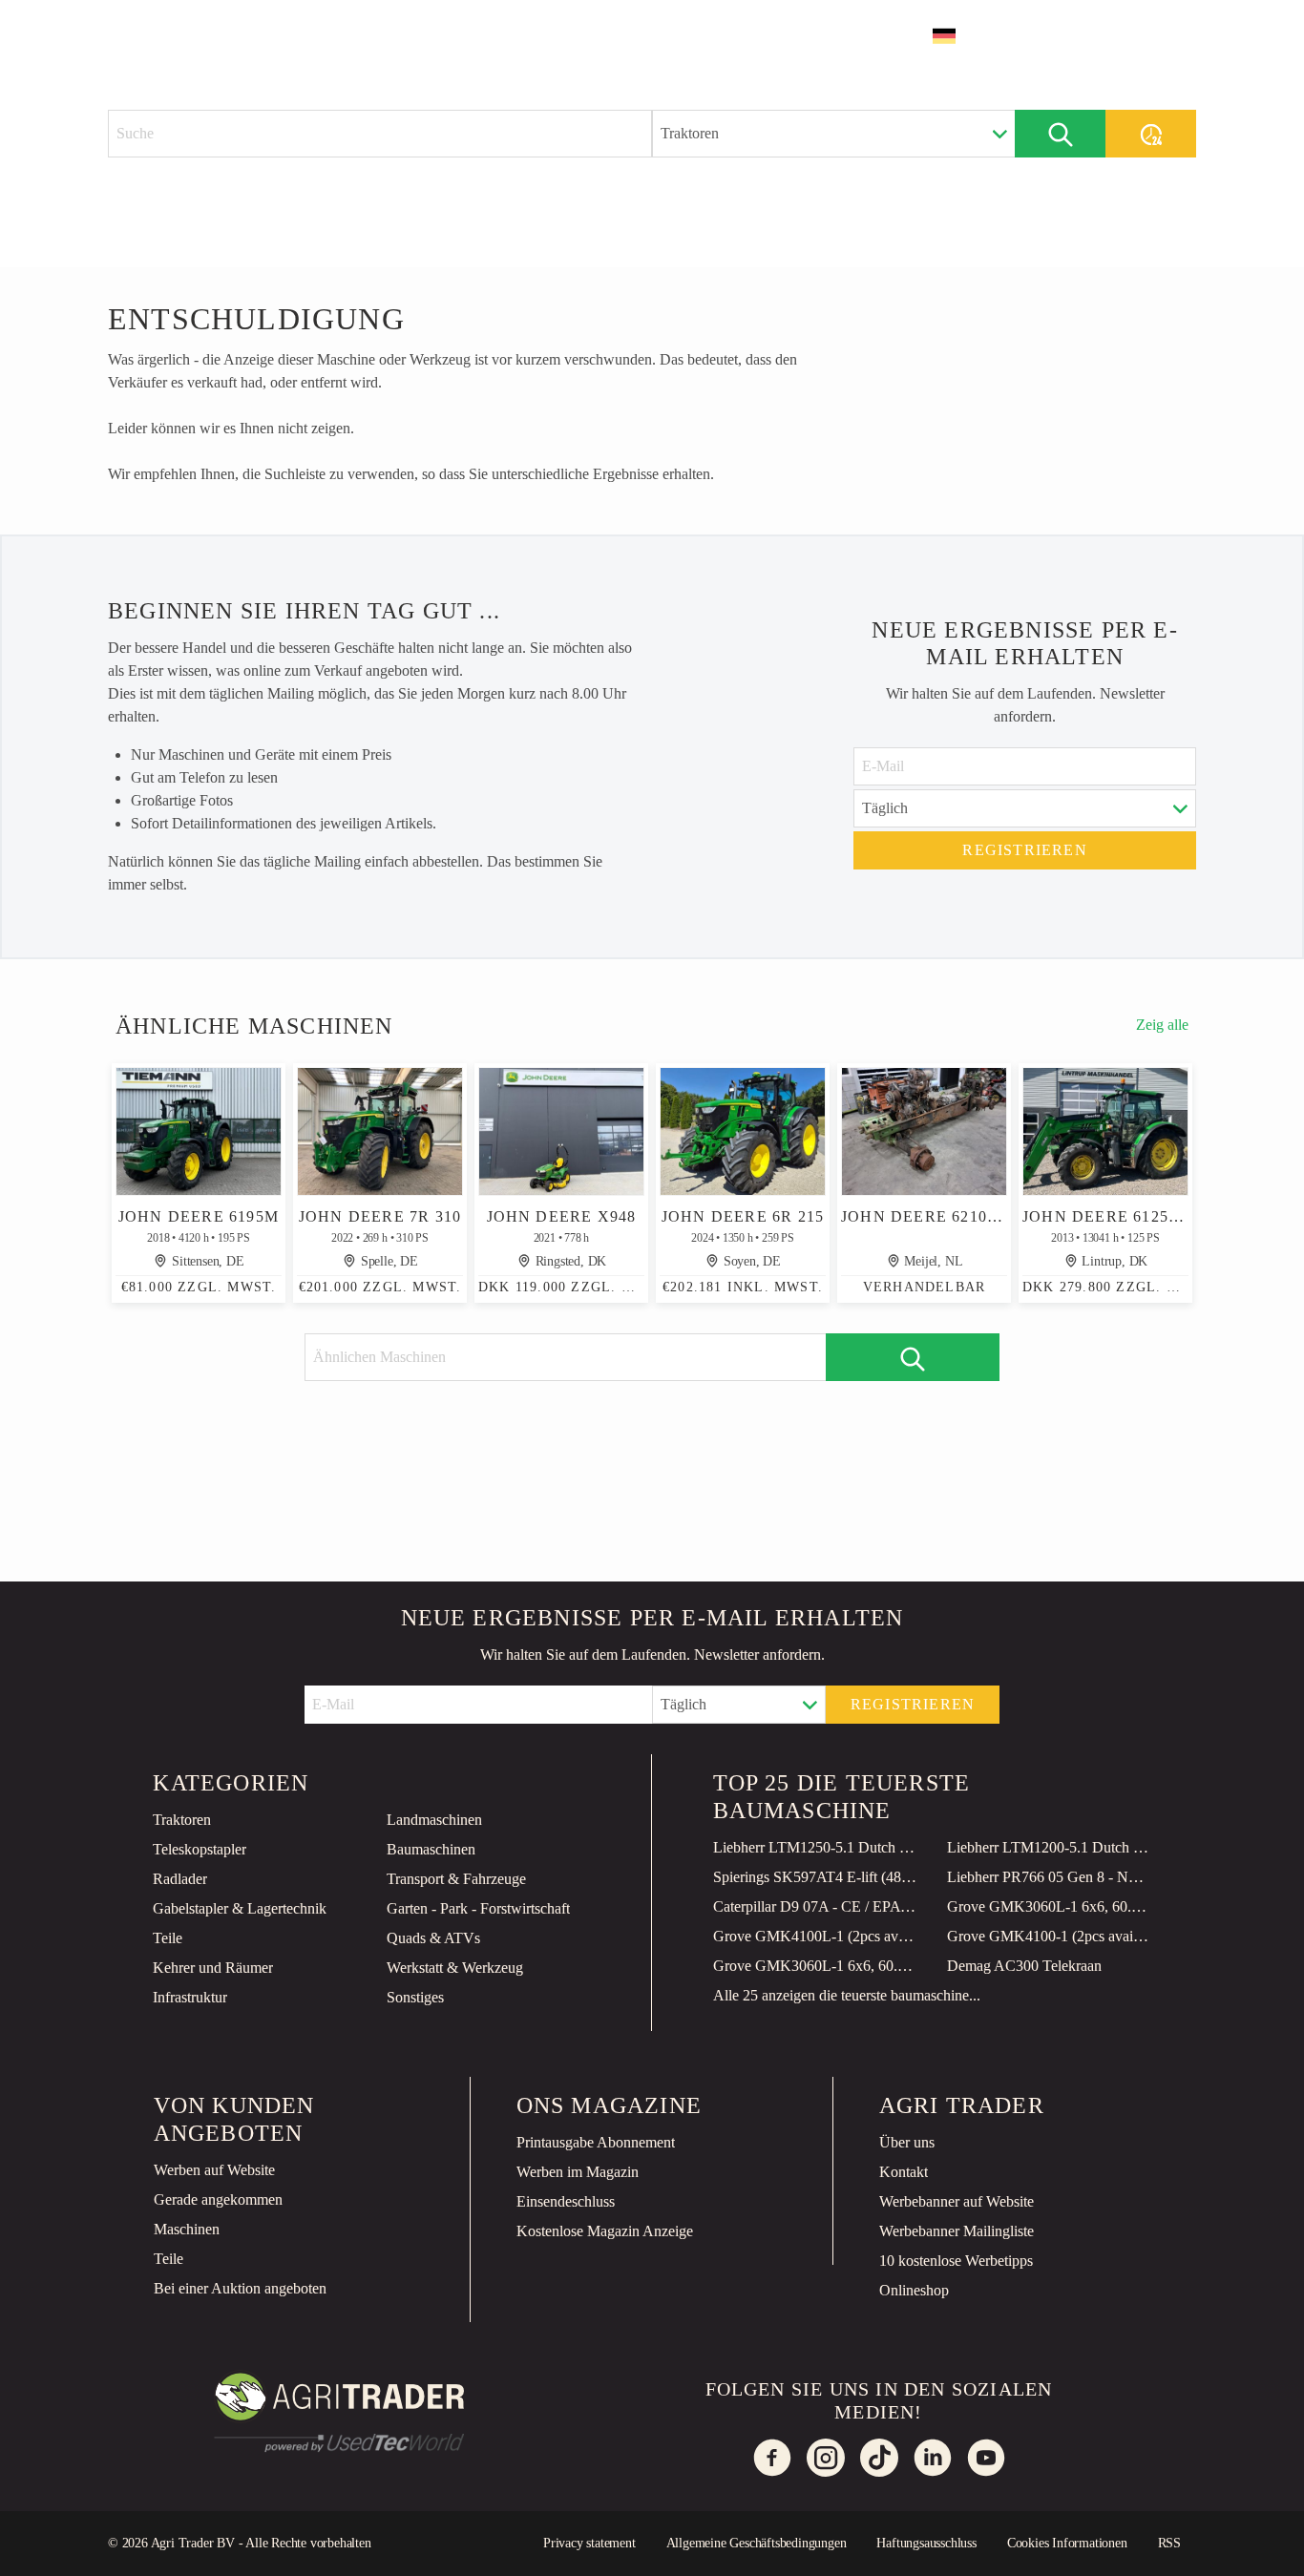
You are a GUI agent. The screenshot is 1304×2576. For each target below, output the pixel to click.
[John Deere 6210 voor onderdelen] (924, 1131)
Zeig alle (1162, 1025)
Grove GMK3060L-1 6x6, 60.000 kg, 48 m (1049, 1906)
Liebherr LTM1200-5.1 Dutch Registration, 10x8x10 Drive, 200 (1049, 1847)
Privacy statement (589, 2543)
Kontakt (904, 2172)
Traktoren (182, 1820)
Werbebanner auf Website (957, 2201)
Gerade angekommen (218, 2199)
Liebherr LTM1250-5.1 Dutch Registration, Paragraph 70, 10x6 (815, 1847)
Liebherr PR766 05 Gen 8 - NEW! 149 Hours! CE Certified (1049, 1877)
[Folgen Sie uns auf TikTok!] (879, 2458)
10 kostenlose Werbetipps (956, 2261)
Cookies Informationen (1067, 2543)
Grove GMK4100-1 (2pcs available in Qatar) (1049, 1936)
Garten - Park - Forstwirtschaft (478, 1908)
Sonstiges (415, 1997)
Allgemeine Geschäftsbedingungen (757, 2543)
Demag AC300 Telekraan (1024, 1966)
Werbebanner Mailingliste (957, 2231)
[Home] (314, 34)
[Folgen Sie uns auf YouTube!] (986, 2458)
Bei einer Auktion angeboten (240, 2288)
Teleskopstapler (200, 1849)
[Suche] (1060, 134)
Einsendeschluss (566, 2201)
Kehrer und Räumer (213, 1968)
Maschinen (187, 2229)
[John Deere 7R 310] (380, 1131)
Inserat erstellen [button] (1102, 36)
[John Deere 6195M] (199, 1131)
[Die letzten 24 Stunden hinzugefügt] (1151, 134)
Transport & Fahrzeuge (456, 1879)
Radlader (180, 1879)
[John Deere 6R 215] (743, 1131)
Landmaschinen (434, 1820)
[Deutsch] (957, 36)
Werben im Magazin (578, 2172)
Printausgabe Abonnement (596, 2142)
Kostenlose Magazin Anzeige (605, 2231)
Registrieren (1024, 850)
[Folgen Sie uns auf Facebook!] (772, 2458)
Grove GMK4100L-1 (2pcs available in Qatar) (815, 1936)
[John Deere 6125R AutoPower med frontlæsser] (1105, 1131)
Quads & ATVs (433, 1938)
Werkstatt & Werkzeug (455, 1968)
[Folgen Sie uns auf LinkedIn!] (933, 2458)
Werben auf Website (214, 2170)
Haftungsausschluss (926, 2543)
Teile (168, 1938)
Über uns (907, 2142)
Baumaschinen (431, 1849)
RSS (1169, 2543)
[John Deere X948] (561, 1131)
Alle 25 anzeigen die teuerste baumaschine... (847, 1995)
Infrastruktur (190, 1997)
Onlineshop (914, 2290)
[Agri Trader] (198, 35)
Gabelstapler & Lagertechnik (240, 1908)
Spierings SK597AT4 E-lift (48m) (815, 1877)
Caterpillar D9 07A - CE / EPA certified (815, 1906)
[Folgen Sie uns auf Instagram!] (826, 2458)
